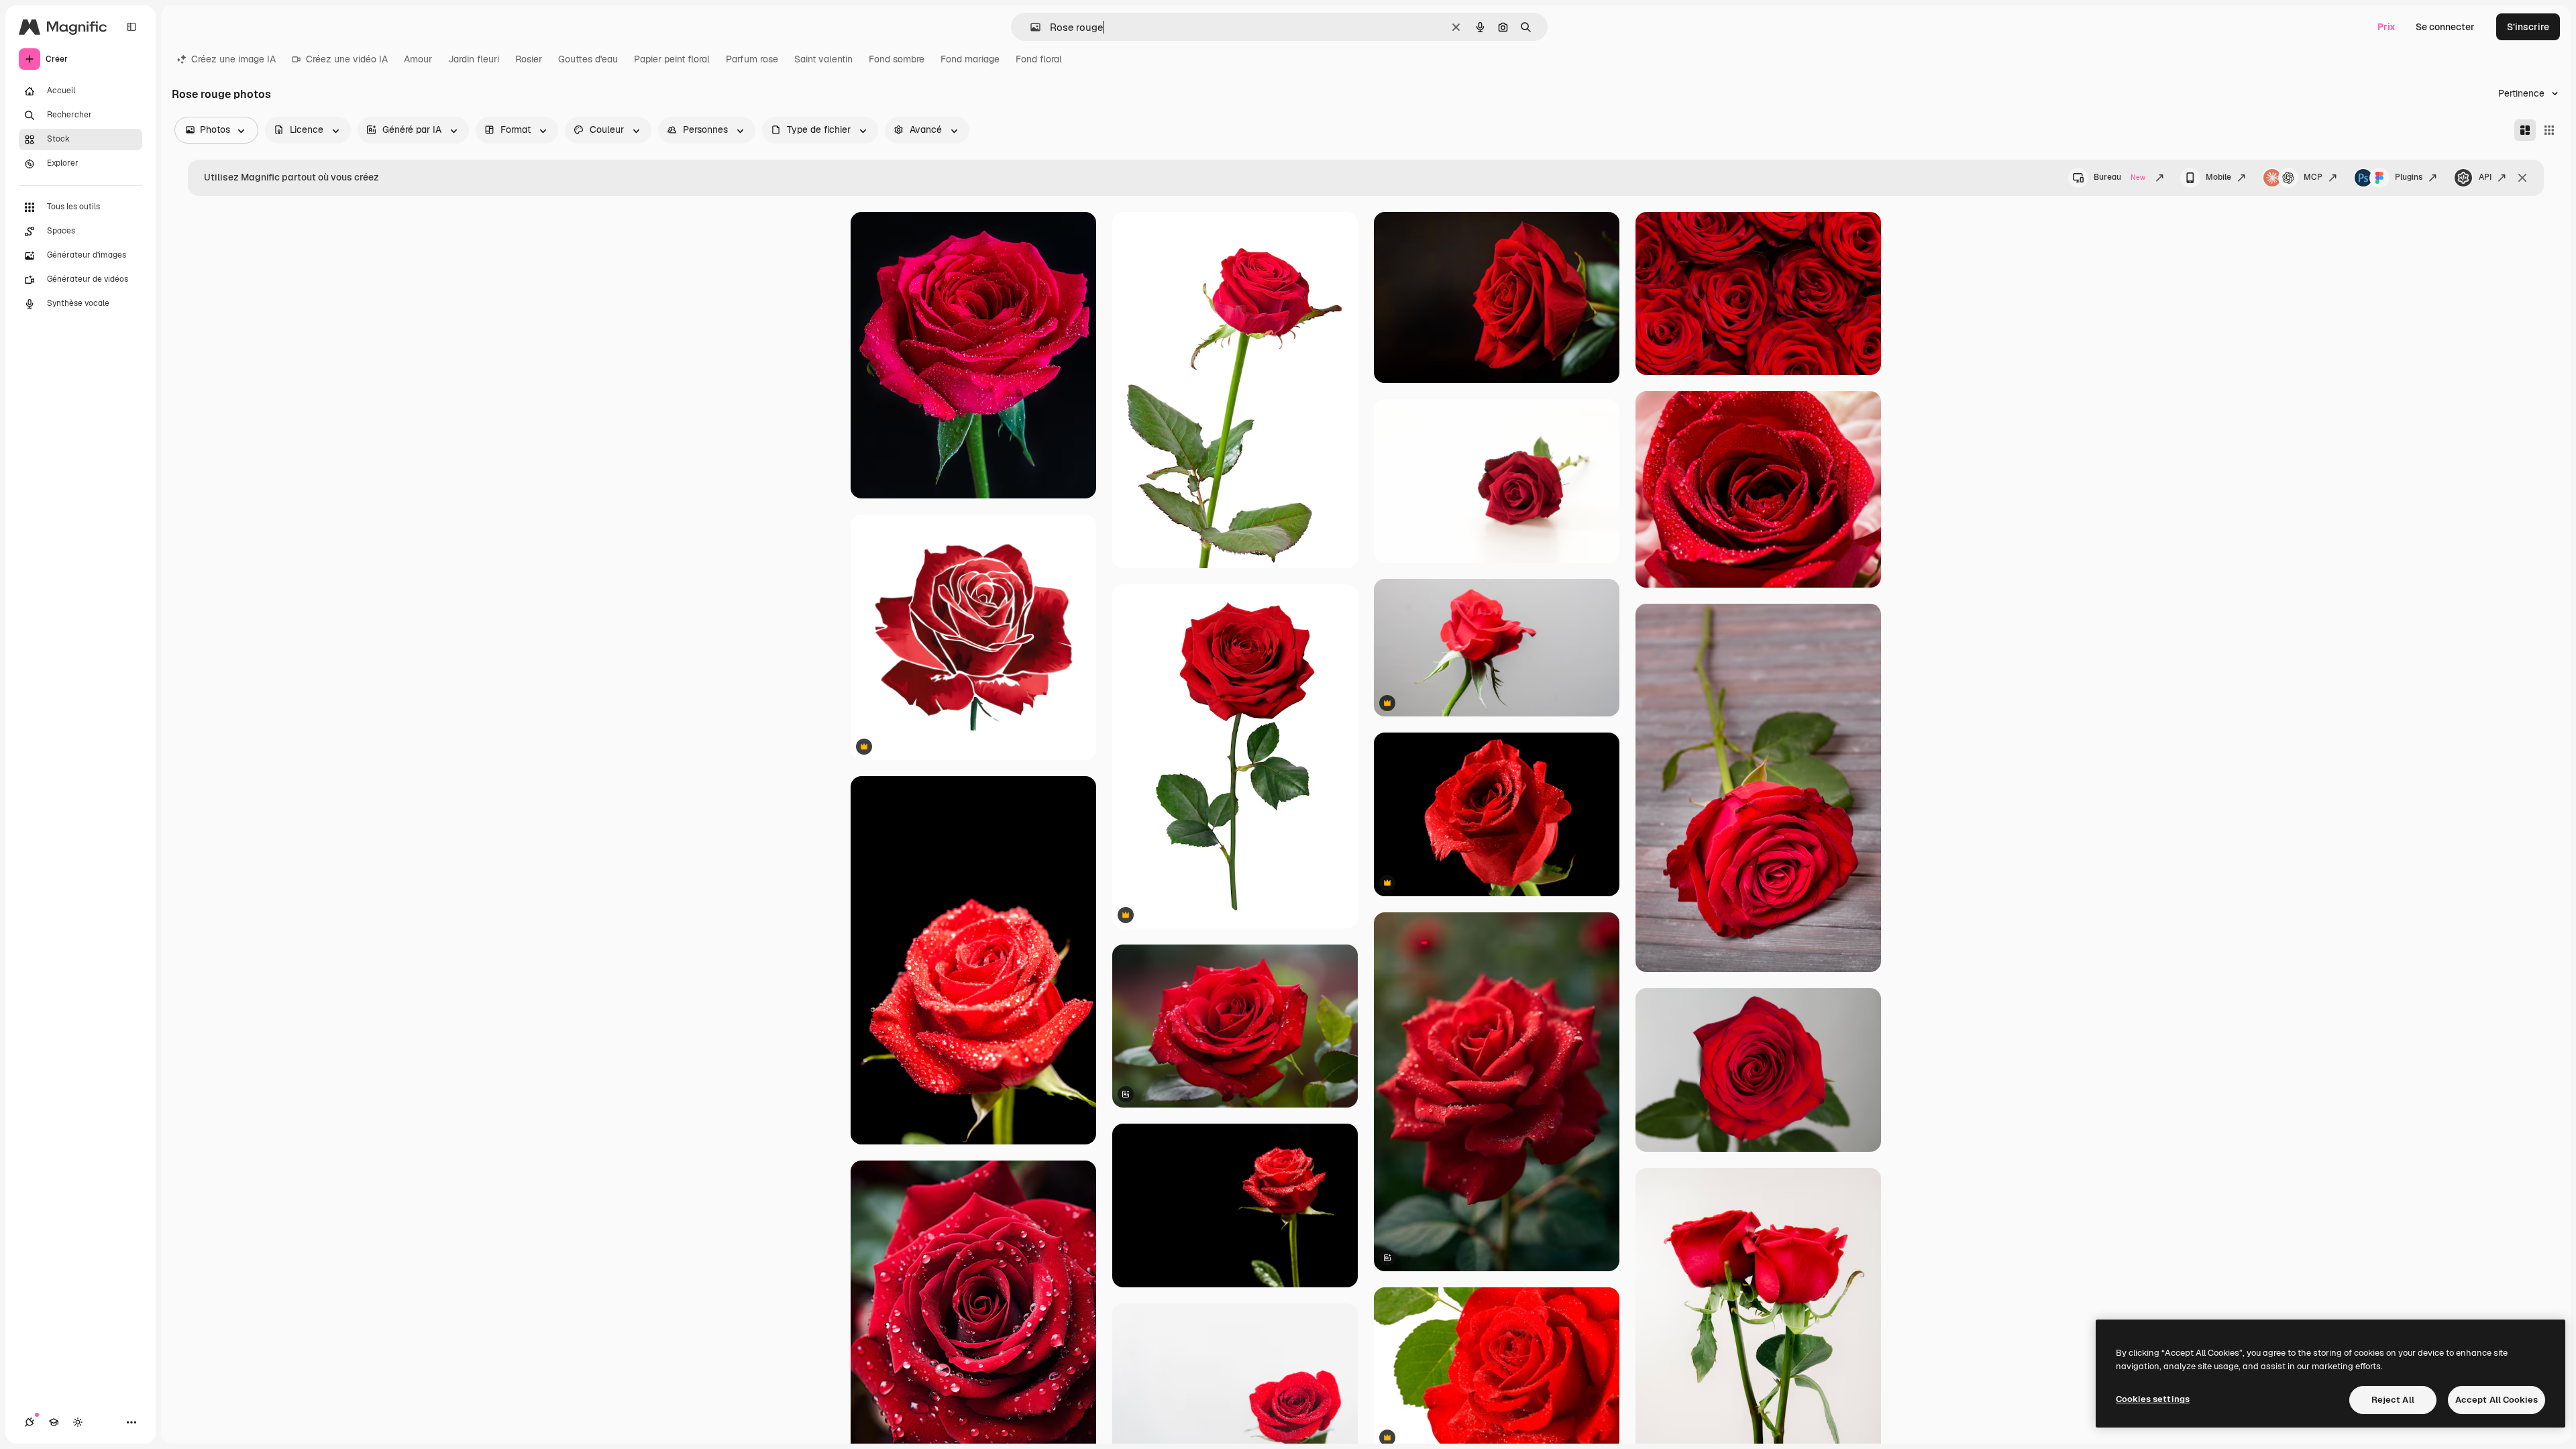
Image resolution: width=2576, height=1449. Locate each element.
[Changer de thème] (78, 1422)
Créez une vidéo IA (347, 59)
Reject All (2393, 1400)
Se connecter (2445, 27)
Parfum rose (752, 59)
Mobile (2218, 177)
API (2485, 177)
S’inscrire (2528, 27)
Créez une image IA (233, 59)
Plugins (2409, 177)
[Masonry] (2525, 130)
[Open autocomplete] (1030, 27)
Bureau (2119, 177)
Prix (2386, 27)
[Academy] (54, 1422)
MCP (2313, 177)
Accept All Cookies (2497, 1400)
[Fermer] (2522, 178)
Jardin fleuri (474, 59)
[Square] (2549, 130)
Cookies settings (2153, 1399)
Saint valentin (823, 59)
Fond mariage (970, 59)
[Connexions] (30, 1422)
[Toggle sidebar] (131, 27)
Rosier (529, 59)
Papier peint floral (672, 59)
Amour (418, 59)
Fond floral (1039, 59)
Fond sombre (897, 59)
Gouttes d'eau (588, 59)
